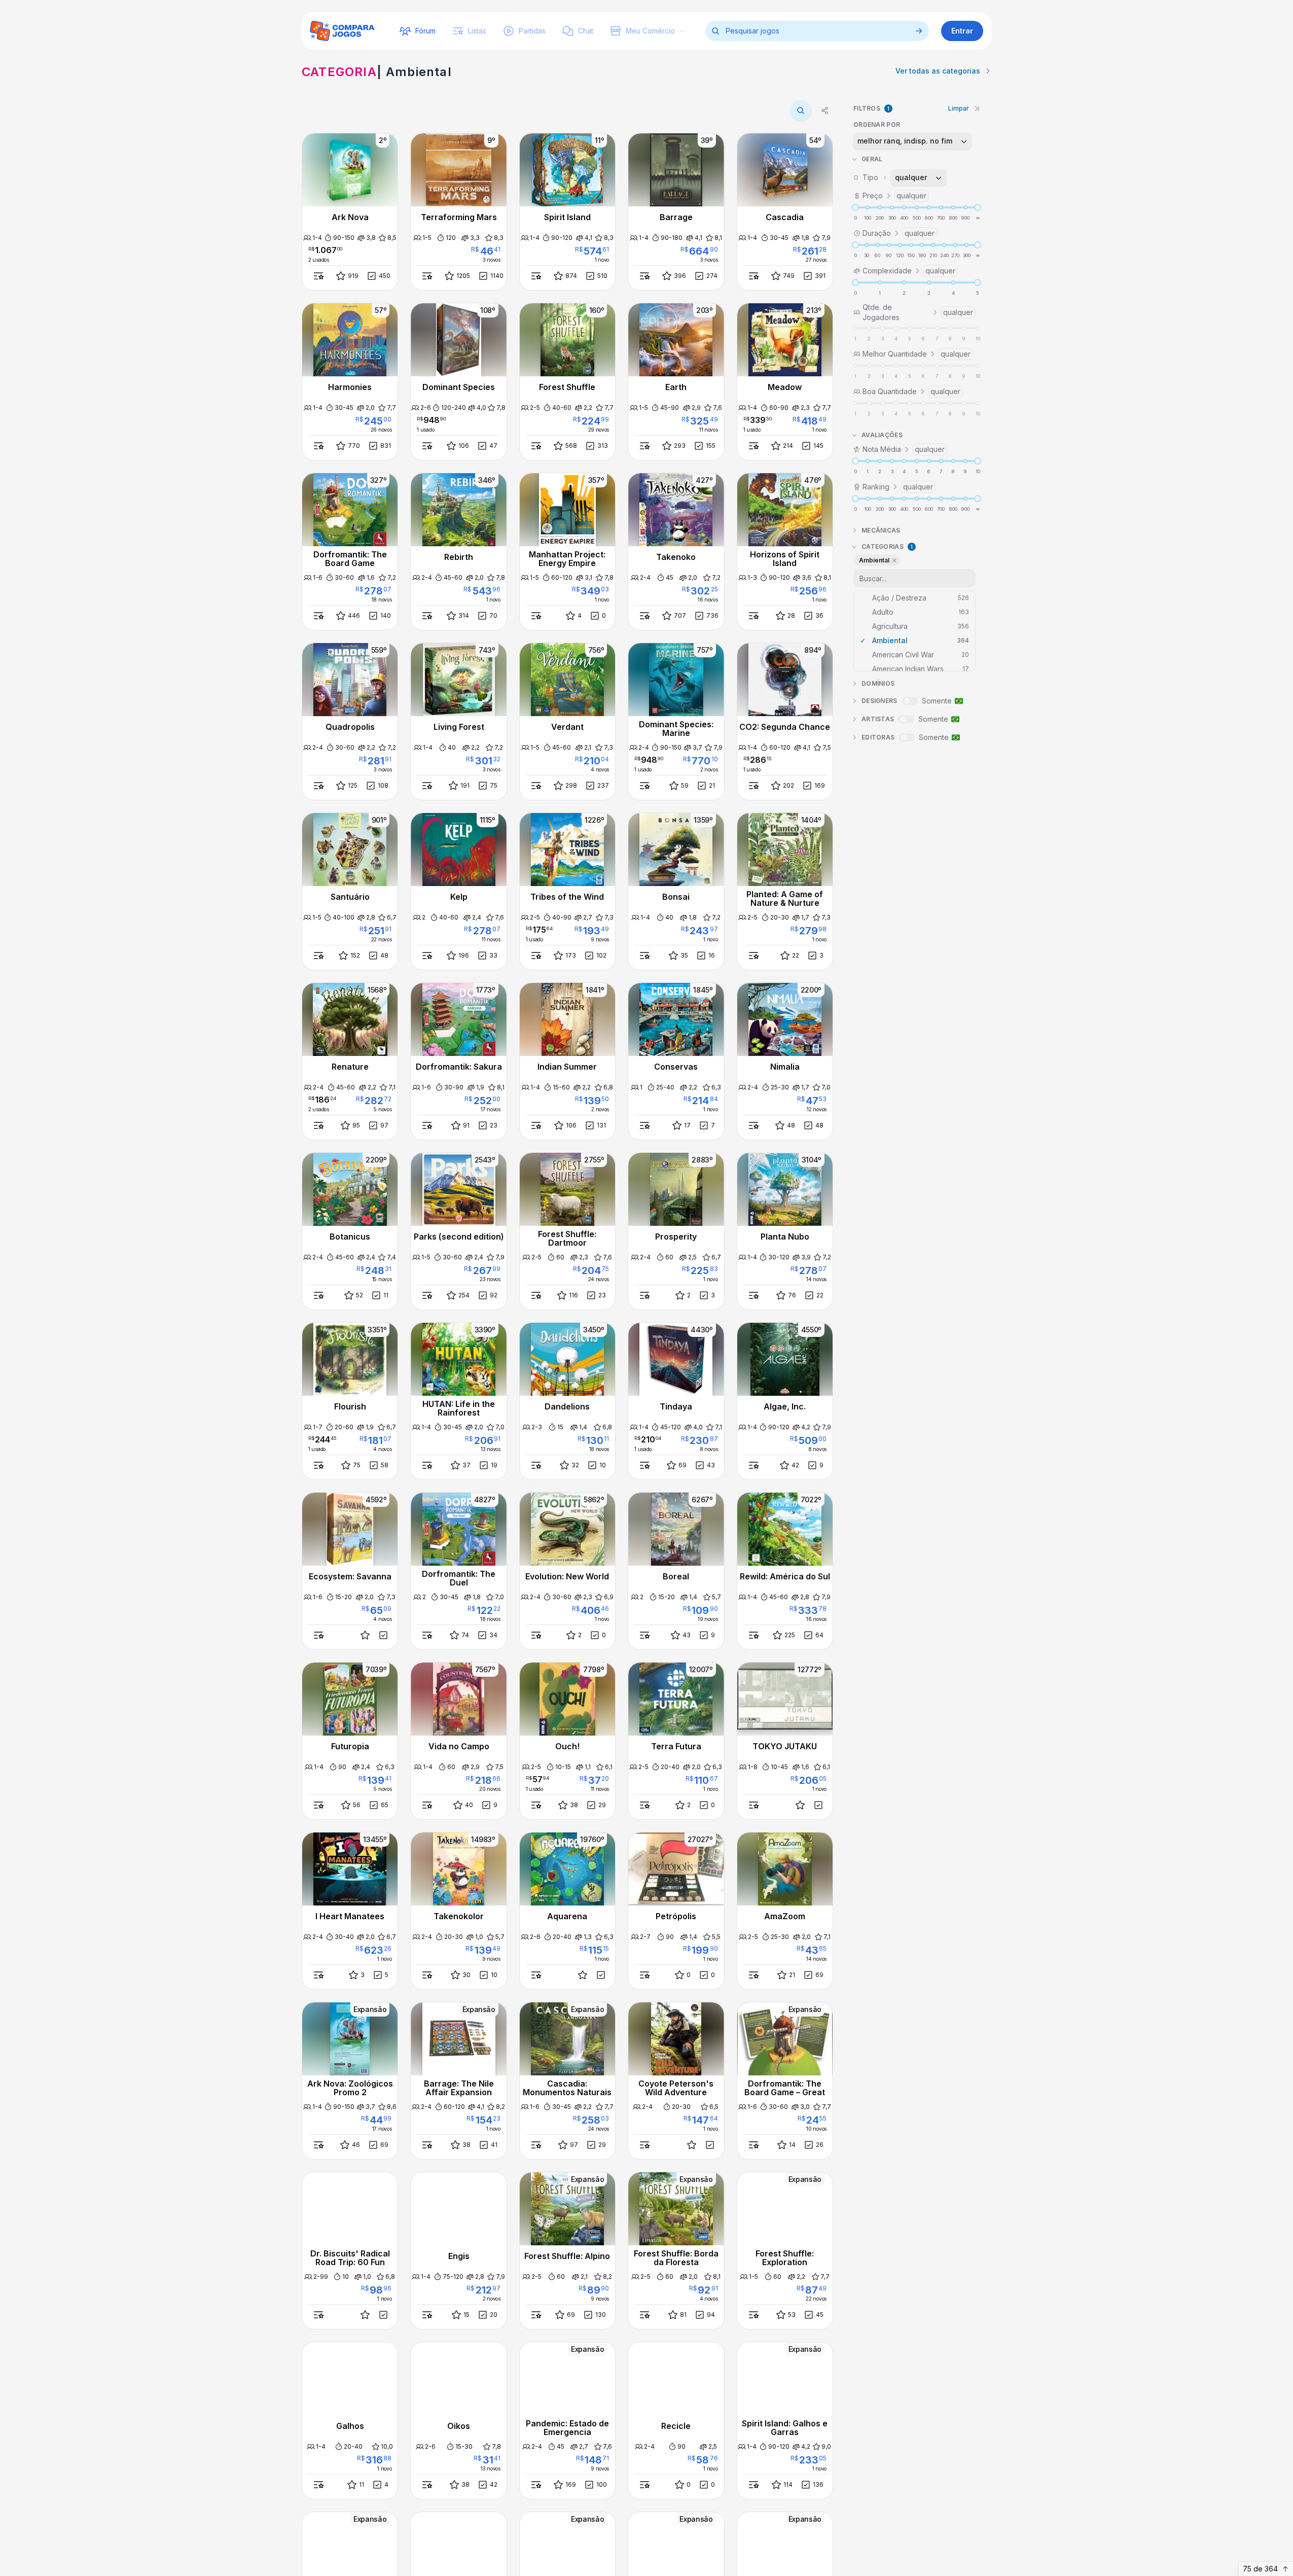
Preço (894, 196)
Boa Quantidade (911, 391)
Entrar (962, 31)
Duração (899, 233)
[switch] (910, 701)
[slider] (855, 207)
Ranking (898, 487)
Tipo (895, 177)
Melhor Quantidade (917, 354)
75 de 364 (1260, 2569)
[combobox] (912, 141)
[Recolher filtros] (977, 109)
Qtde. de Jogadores (918, 312)
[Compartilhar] (825, 111)
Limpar (959, 108)
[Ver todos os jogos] (919, 31)
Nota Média (904, 449)
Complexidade (909, 271)
